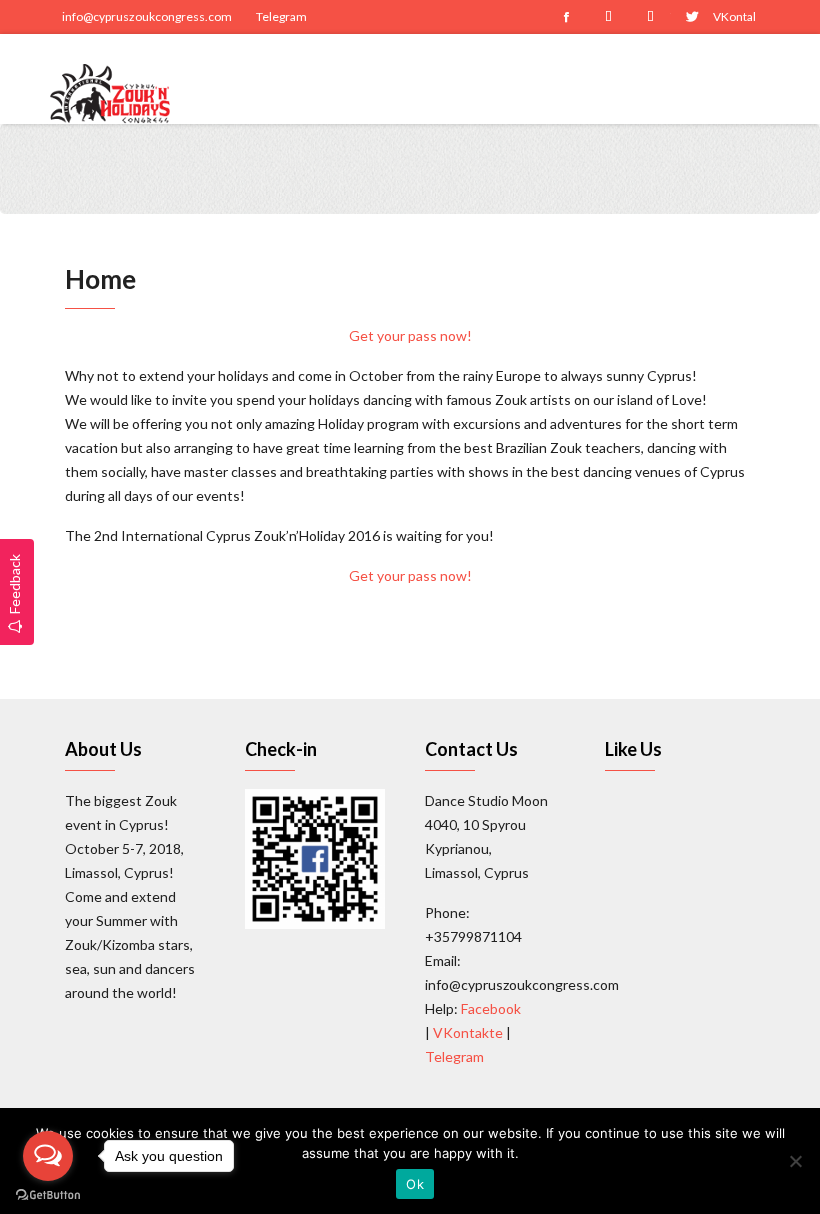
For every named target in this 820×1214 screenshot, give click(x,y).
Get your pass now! (410, 335)
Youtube (650, 17)
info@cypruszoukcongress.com (147, 16)
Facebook (566, 17)
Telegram (281, 16)
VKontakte (734, 16)
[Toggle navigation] (757, 79)
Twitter (692, 17)
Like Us (633, 749)
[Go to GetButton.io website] (48, 1194)
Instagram (608, 17)
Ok (415, 1184)
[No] (795, 1161)
